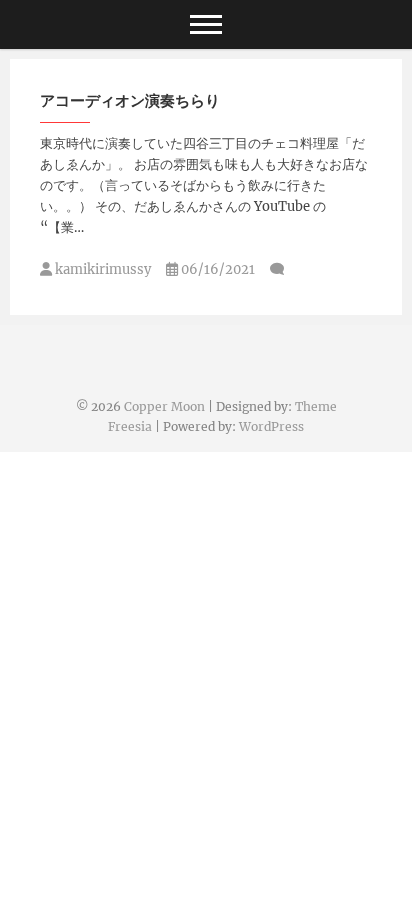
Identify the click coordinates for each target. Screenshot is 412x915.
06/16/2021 (216, 269)
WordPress (271, 426)
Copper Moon (164, 406)
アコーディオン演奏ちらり (130, 100)
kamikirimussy (101, 269)
